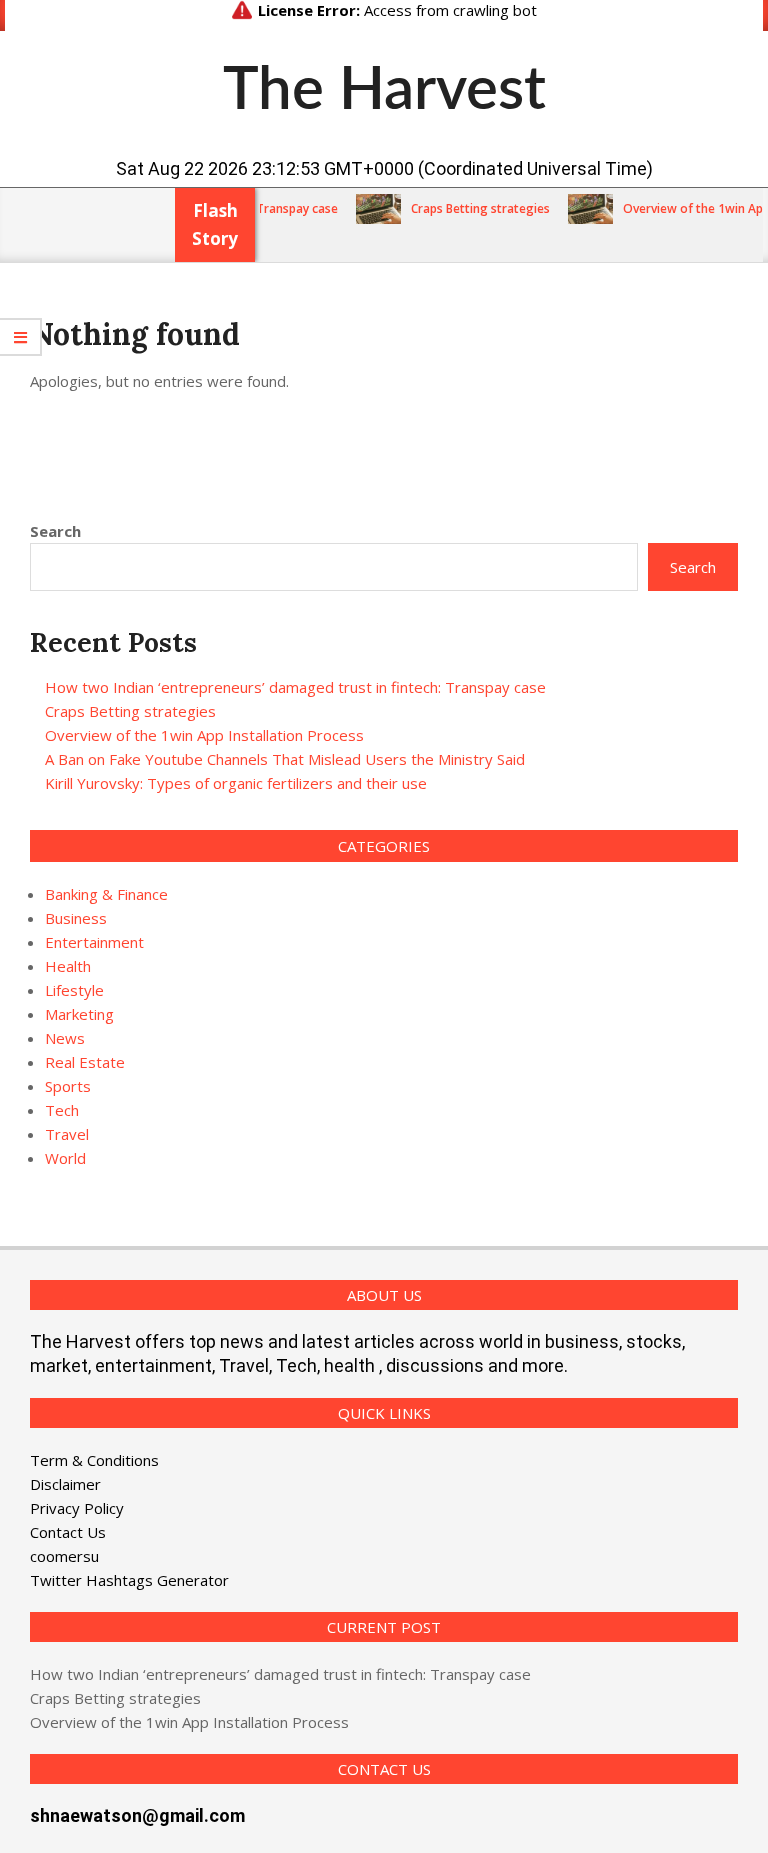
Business (76, 918)
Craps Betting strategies (465, 208)
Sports (68, 1086)
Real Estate (85, 1062)
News (65, 1038)
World (65, 1158)
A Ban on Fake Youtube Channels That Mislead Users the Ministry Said (285, 759)
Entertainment (94, 942)
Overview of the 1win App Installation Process (204, 735)
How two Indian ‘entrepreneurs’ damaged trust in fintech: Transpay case (295, 687)
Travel (67, 1134)
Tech (62, 1110)
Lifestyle (74, 990)
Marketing (79, 1014)
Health (68, 966)
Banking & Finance (106, 894)
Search (55, 531)
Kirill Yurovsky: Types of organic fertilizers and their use (236, 783)
